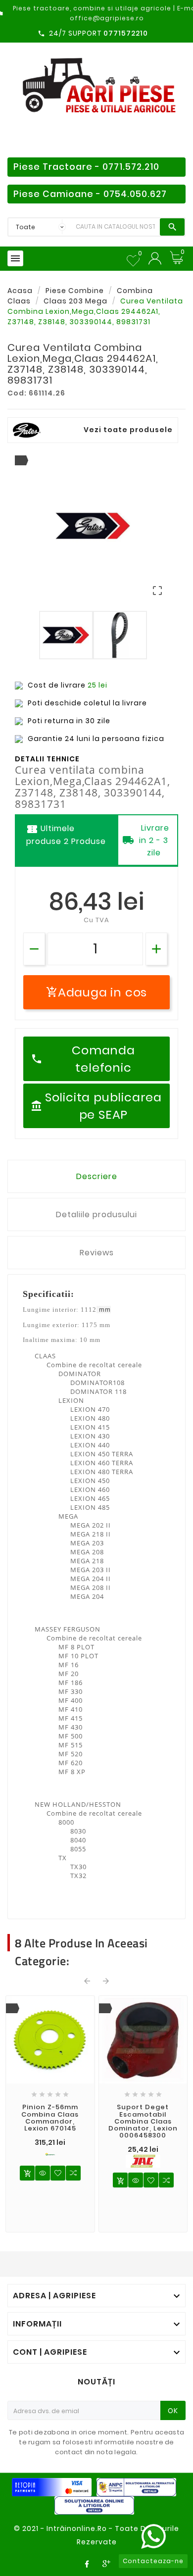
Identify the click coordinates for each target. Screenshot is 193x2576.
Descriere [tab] (97, 1176)
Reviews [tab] (97, 1253)
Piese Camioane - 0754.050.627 (90, 194)
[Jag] (143, 2161)
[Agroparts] (50, 2154)
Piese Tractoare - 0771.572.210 (86, 167)
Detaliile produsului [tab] (96, 1214)
